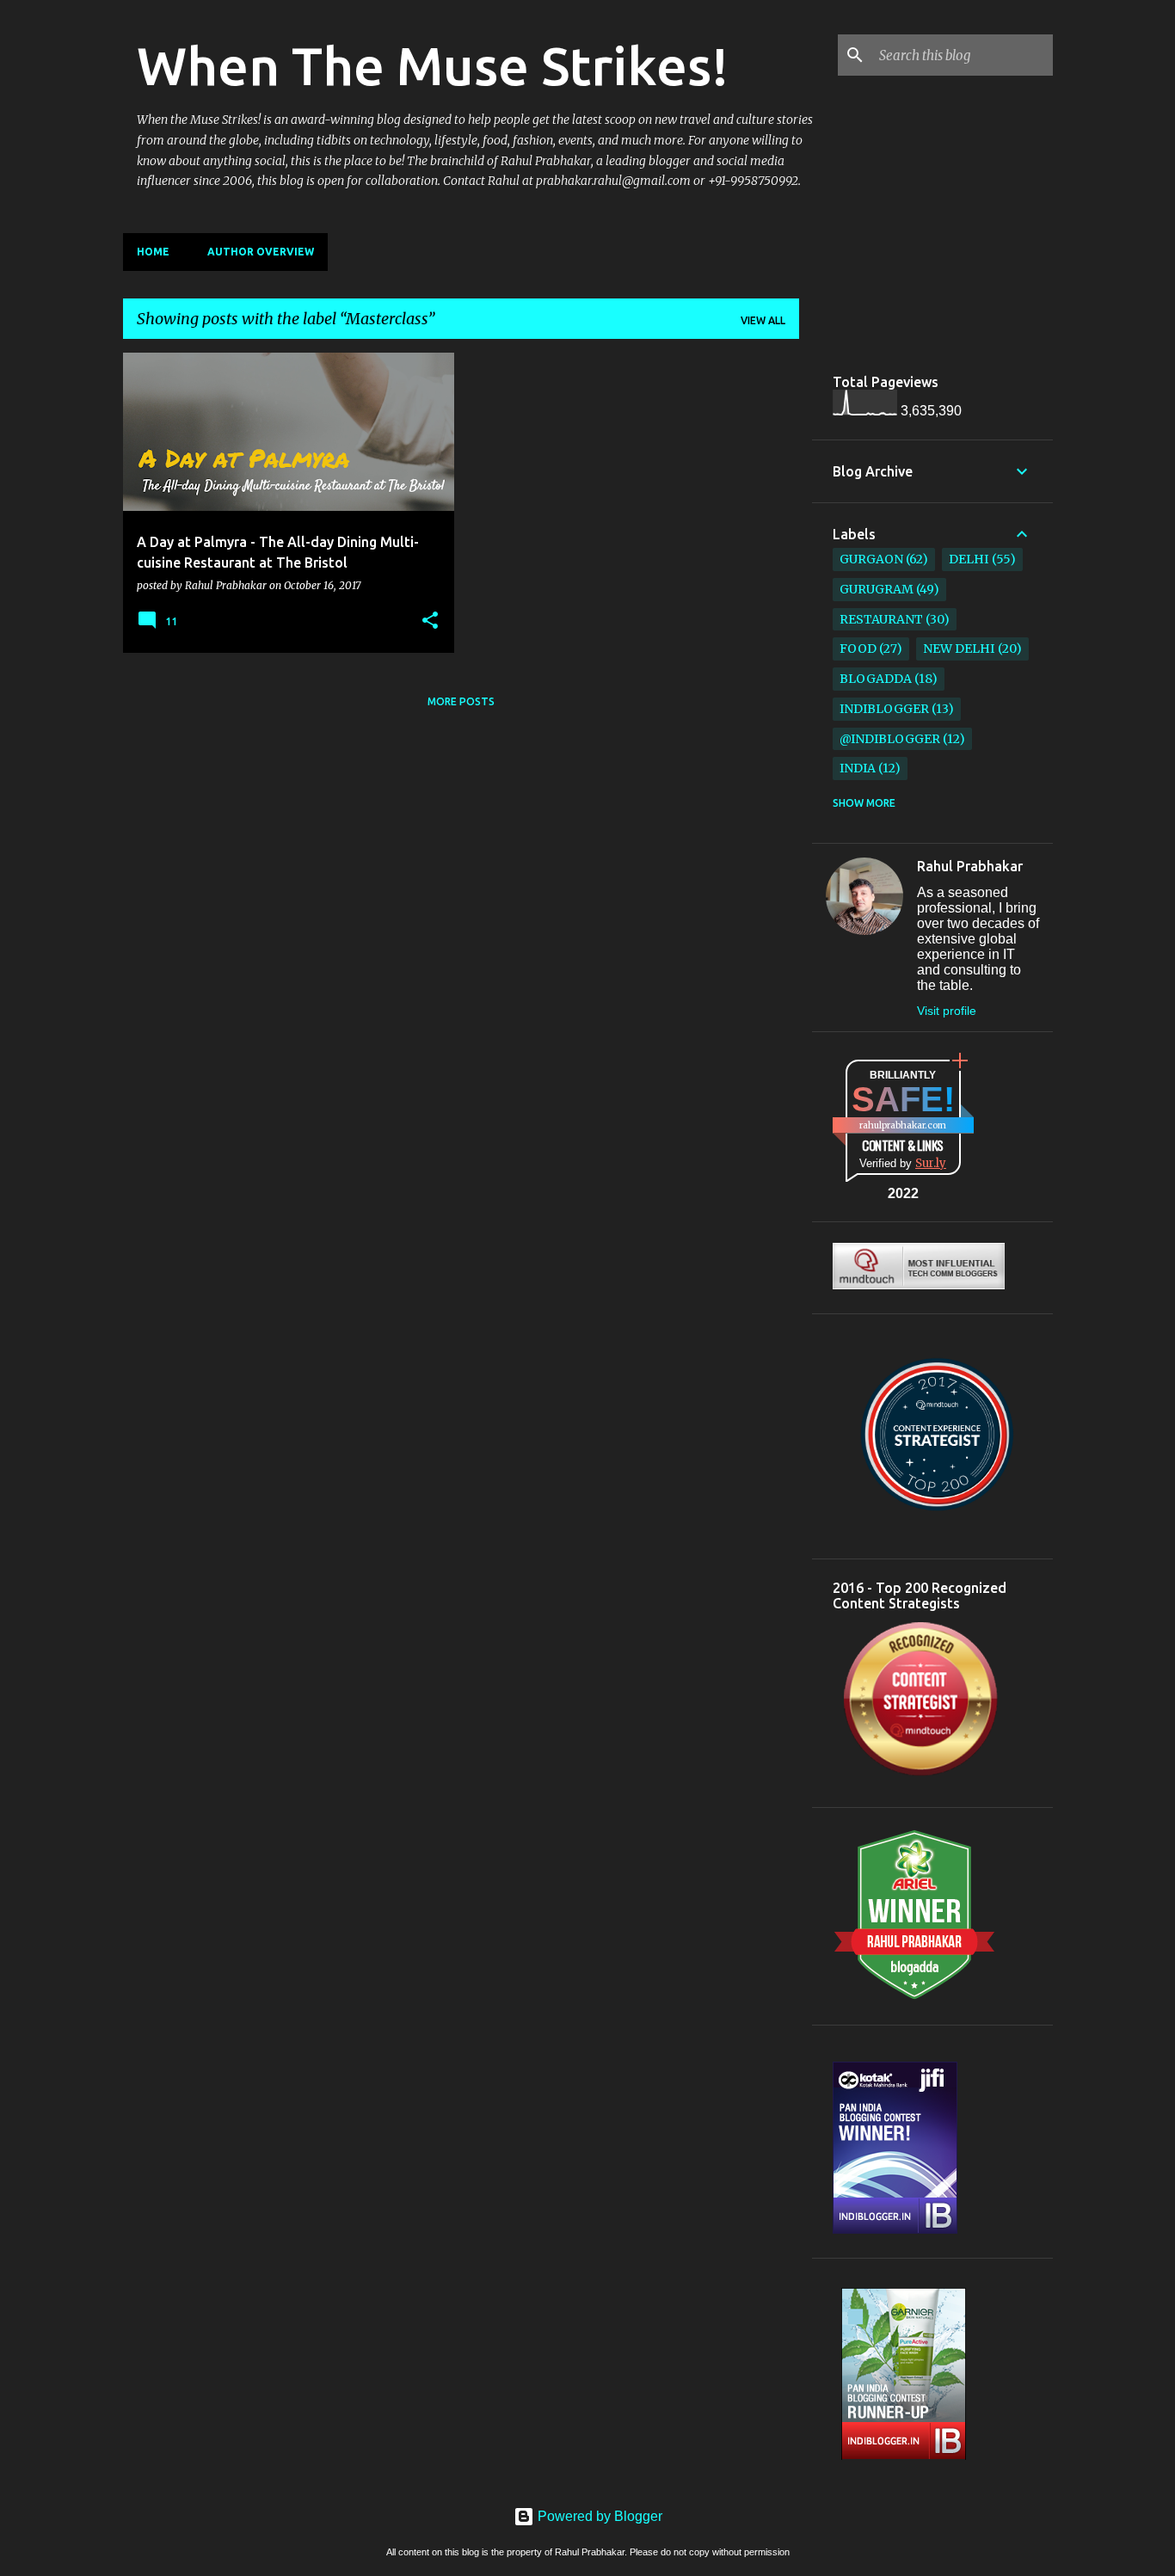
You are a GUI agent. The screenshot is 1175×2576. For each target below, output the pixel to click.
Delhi (969, 559)
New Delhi (959, 649)
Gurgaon (871, 559)
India (858, 768)
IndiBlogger (884, 709)
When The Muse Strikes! (433, 65)
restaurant (881, 619)
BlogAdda (876, 679)
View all (763, 320)
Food (858, 649)
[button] (430, 621)
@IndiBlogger (890, 739)
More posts (461, 701)
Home (153, 252)
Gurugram (877, 589)
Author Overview (261, 252)
